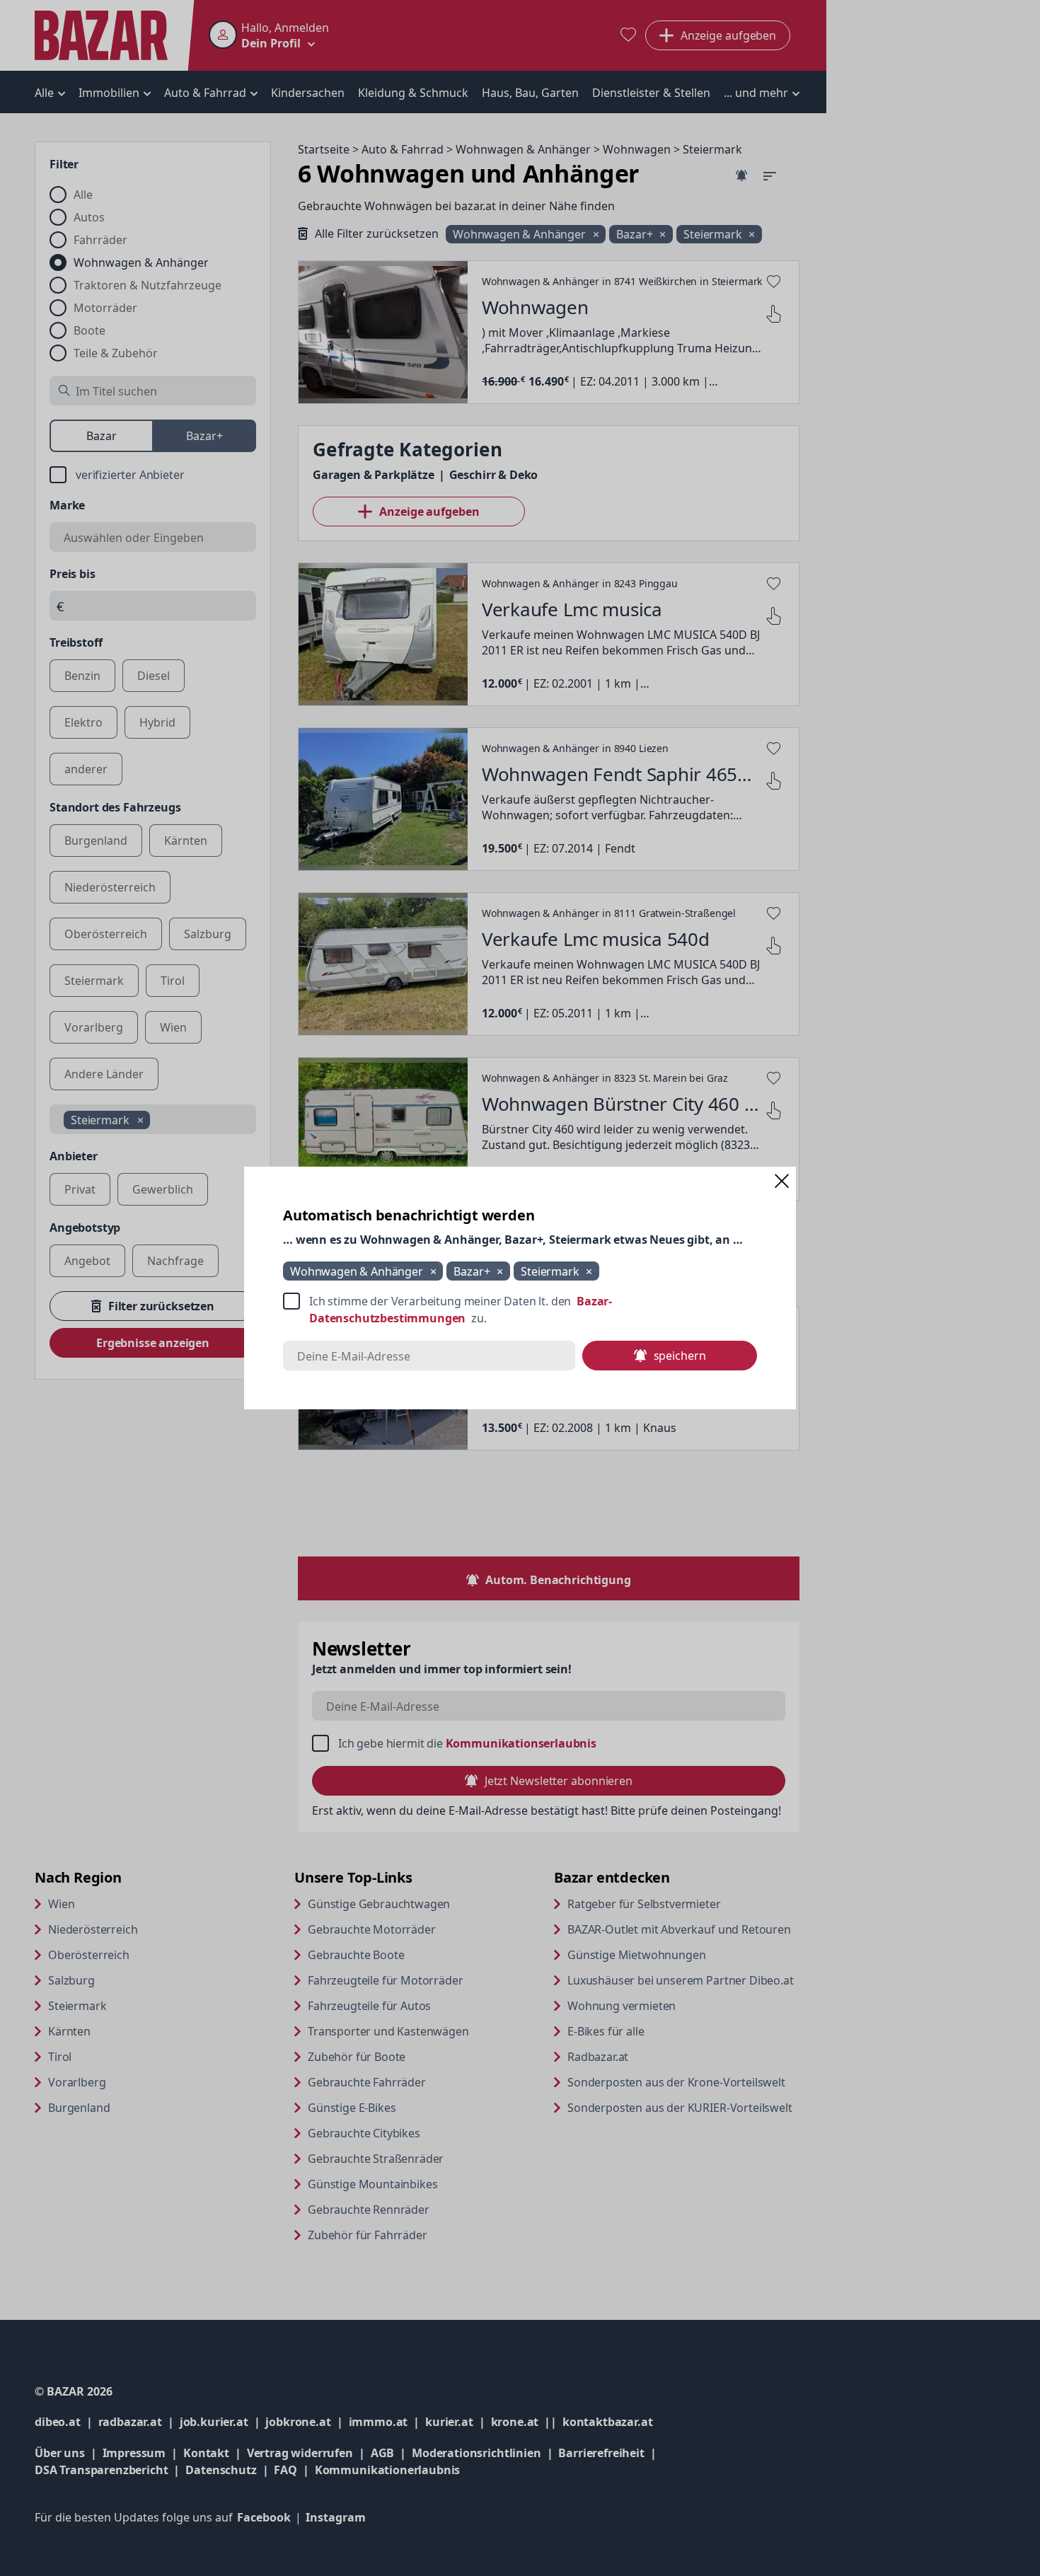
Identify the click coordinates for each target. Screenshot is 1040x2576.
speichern (680, 1356)
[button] (782, 1181)
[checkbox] (520, 1310)
